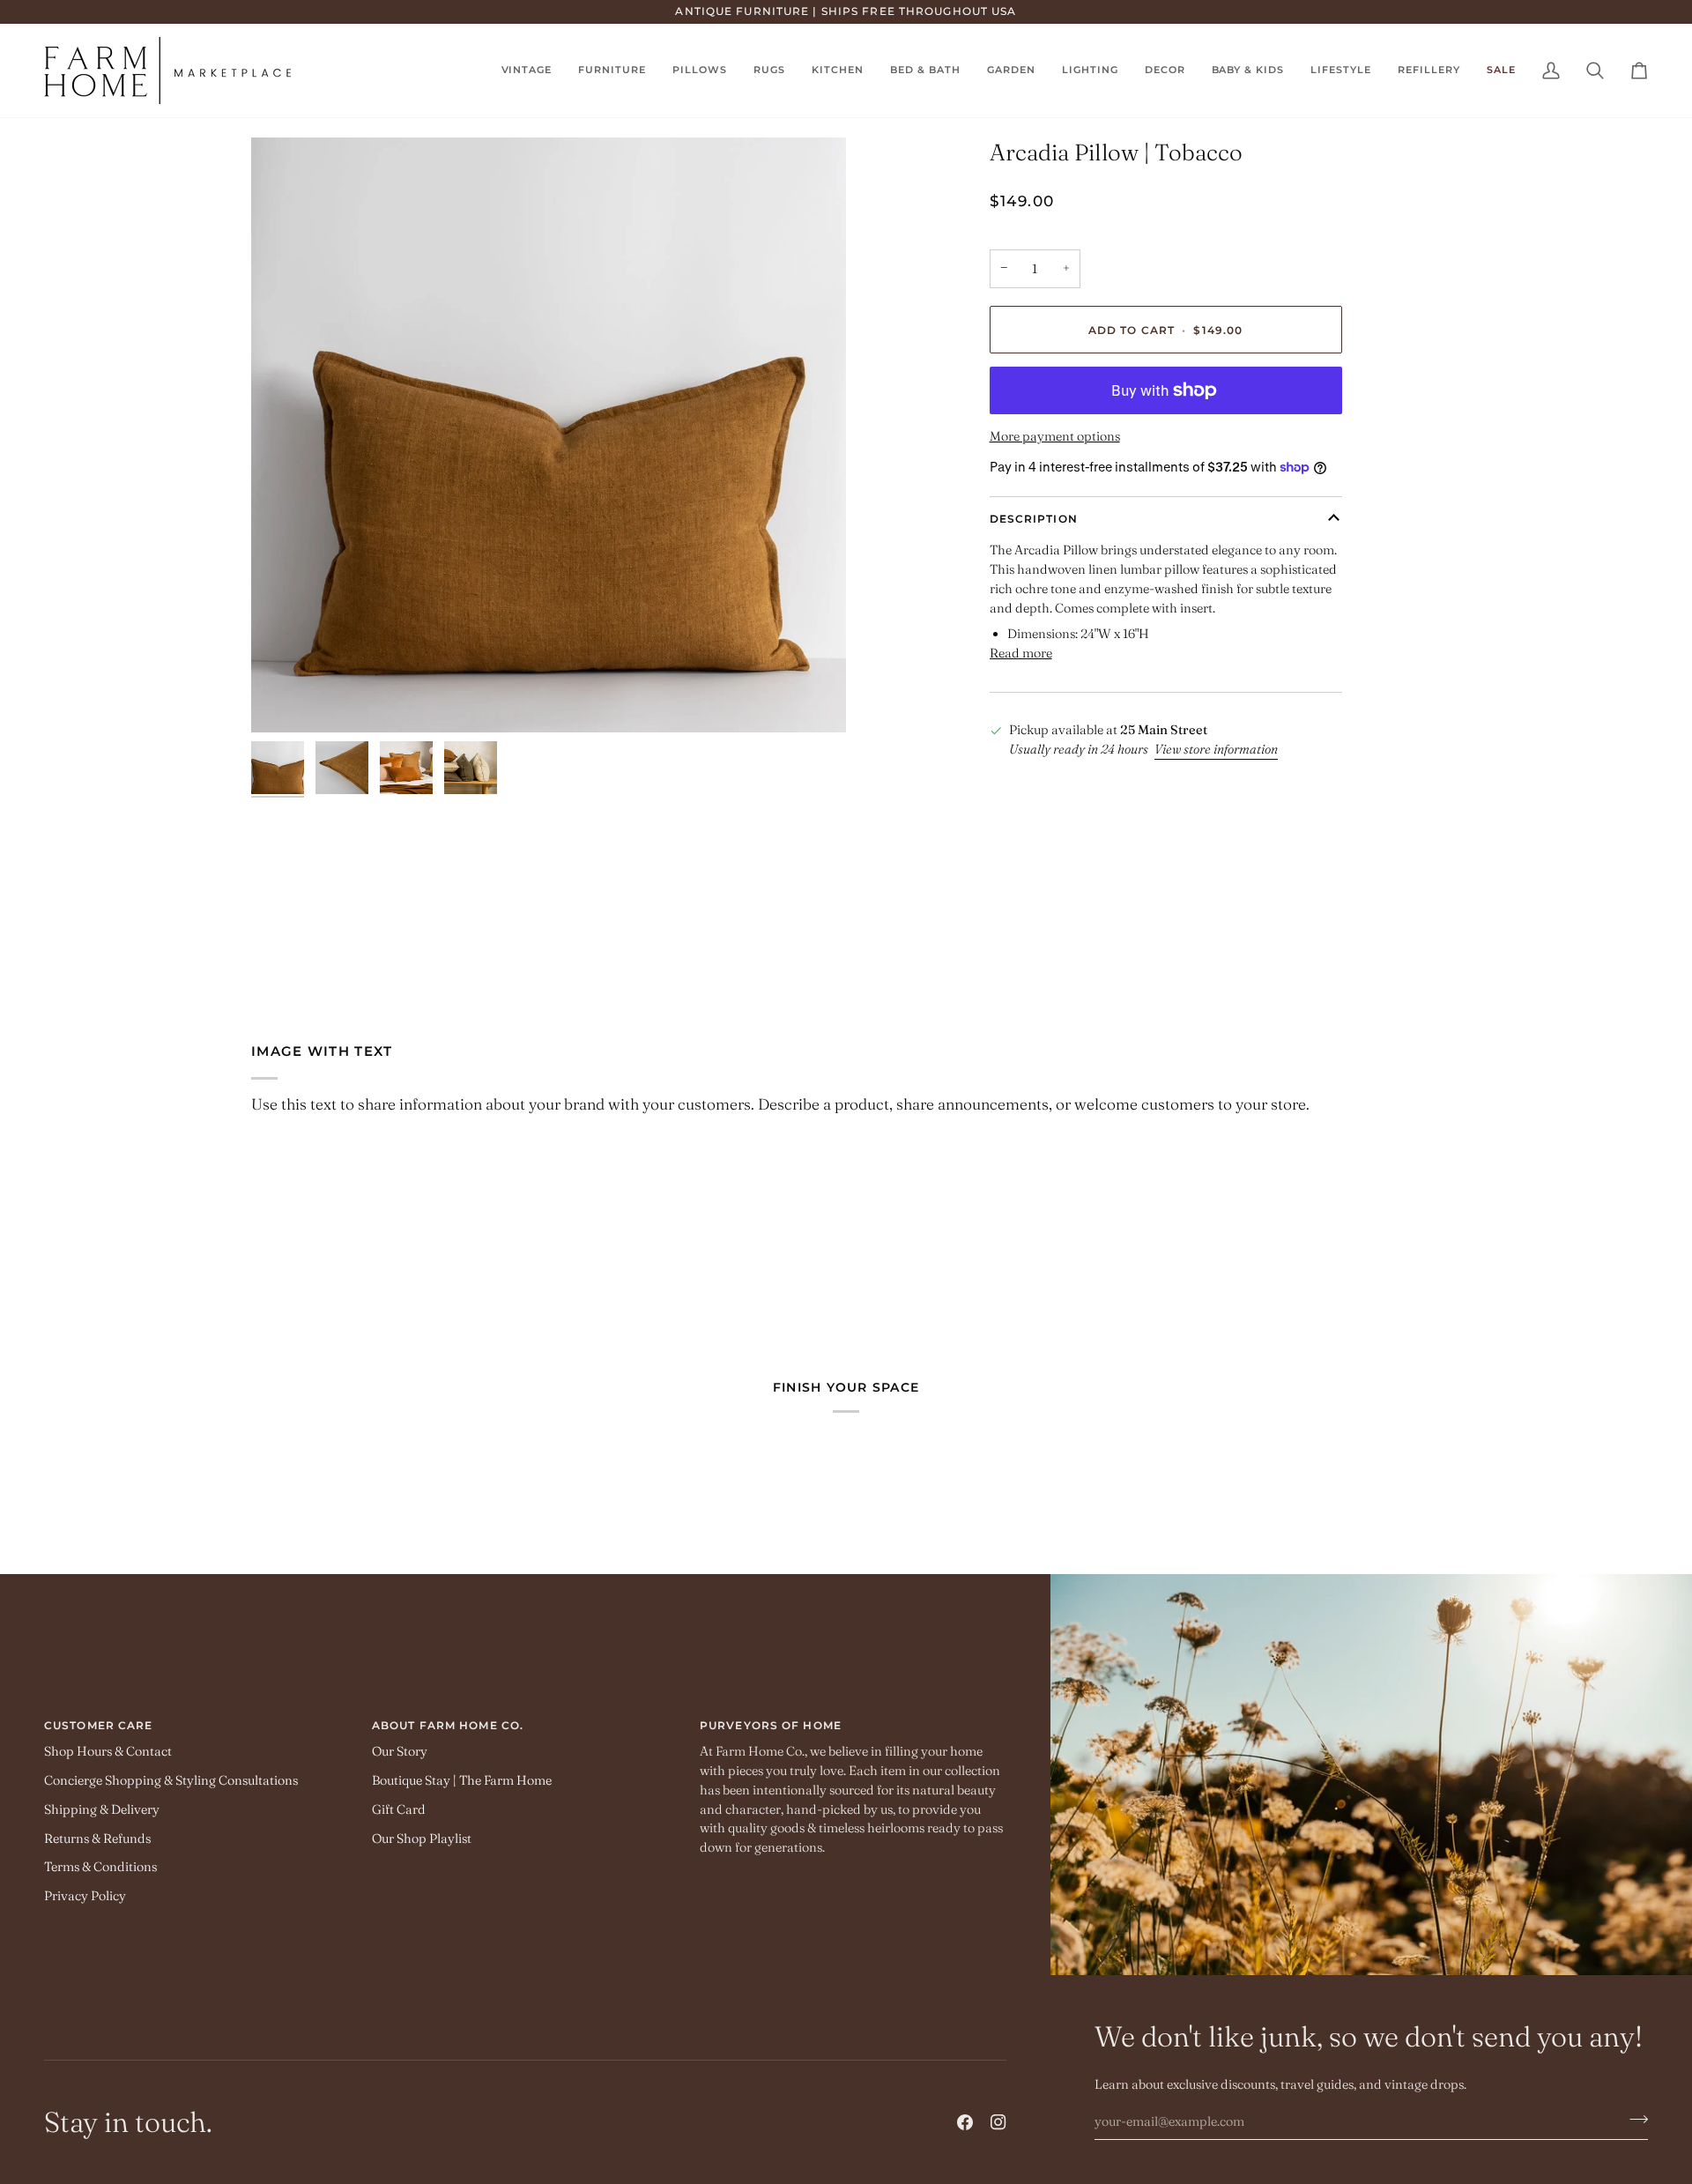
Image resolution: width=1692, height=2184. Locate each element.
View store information (1216, 749)
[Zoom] (549, 435)
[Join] (1633, 2119)
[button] (769, 71)
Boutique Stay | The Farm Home (462, 1780)
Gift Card (399, 1809)
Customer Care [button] (98, 1725)
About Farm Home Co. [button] (448, 1725)
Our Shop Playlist (422, 1839)
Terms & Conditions (100, 1867)
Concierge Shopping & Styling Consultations (171, 1780)
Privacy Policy (85, 1896)
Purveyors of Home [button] (771, 1725)
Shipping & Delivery (102, 1809)
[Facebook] (965, 2122)
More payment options (1055, 436)
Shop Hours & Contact (108, 1751)
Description (1034, 519)
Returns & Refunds (97, 1839)
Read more (1021, 653)
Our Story (400, 1751)
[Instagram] (998, 2122)
